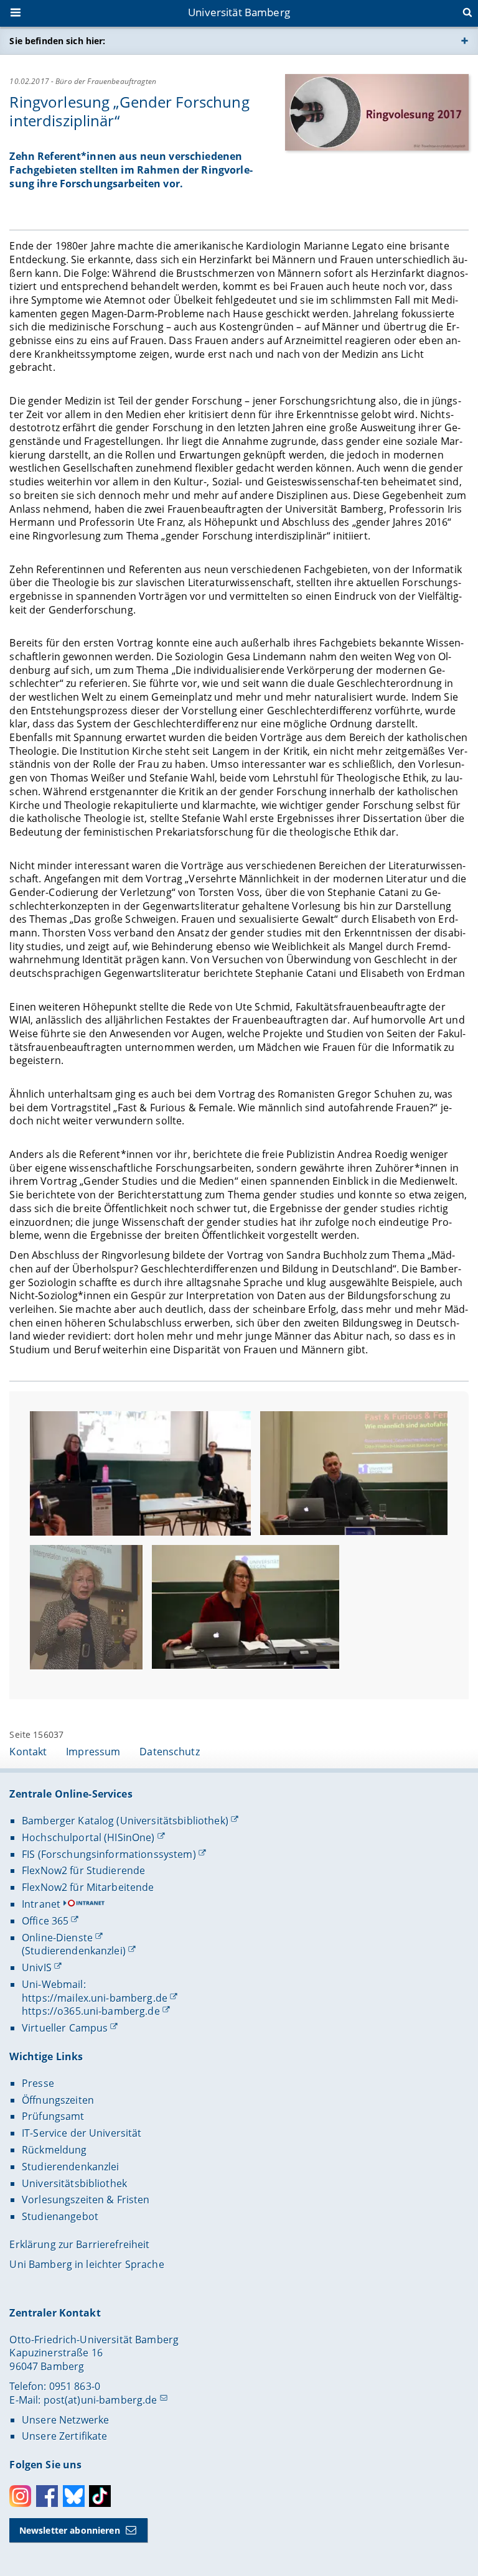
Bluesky (74, 2496)
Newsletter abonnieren (70, 2530)
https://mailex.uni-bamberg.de (95, 1998)
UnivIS (37, 1967)
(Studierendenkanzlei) (74, 1951)
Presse (38, 2083)
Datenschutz (170, 1752)
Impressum (93, 1752)
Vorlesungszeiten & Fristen (86, 2200)
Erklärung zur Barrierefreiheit (79, 2244)
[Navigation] (17, 14)
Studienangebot (60, 2216)
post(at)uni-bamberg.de (101, 2400)
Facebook (47, 2496)
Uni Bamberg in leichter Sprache (87, 2264)
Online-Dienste (57, 1938)
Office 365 (45, 1921)
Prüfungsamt (53, 2116)
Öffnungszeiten (58, 2100)
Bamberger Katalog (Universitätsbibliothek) (125, 1821)
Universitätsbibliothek (74, 2183)
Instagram (20, 2496)
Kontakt (28, 1752)
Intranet (41, 1904)
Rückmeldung (54, 2150)
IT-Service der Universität (82, 2133)
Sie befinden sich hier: (57, 41)
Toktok (100, 2496)
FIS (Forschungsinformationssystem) (109, 1854)
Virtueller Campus (65, 2028)
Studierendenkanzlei (71, 2167)
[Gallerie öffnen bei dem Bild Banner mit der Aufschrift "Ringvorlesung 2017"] (377, 112)
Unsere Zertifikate (65, 2436)
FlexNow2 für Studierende (83, 1870)
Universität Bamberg (239, 12)
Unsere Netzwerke (65, 2420)
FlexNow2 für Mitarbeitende (88, 1887)
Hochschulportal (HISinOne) (88, 1837)
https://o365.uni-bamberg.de (91, 2011)
